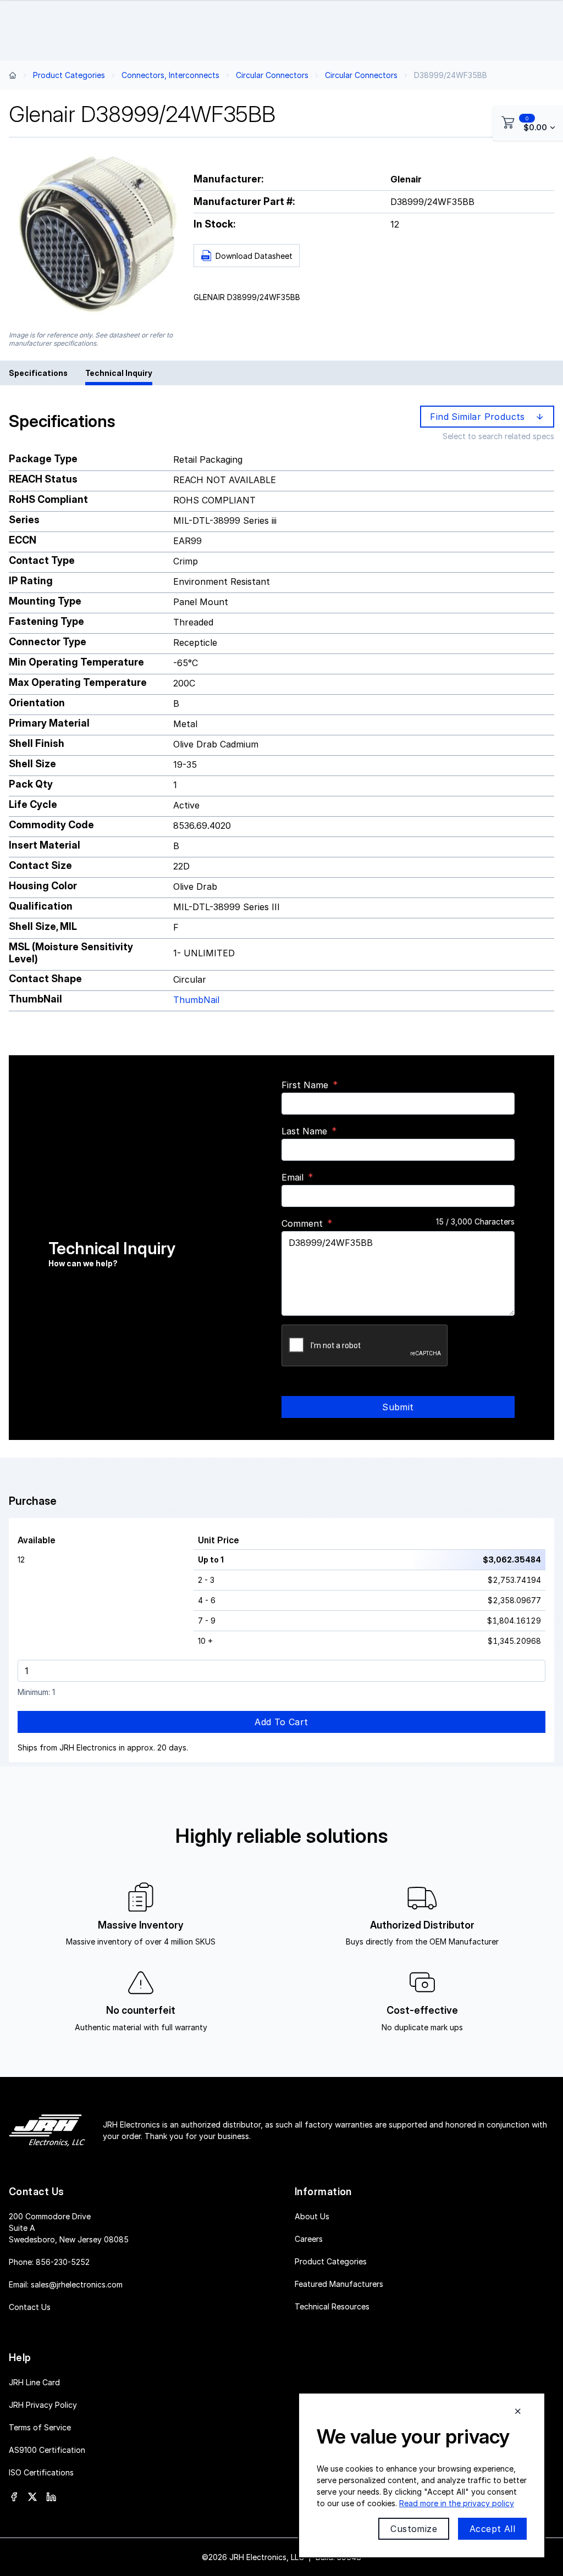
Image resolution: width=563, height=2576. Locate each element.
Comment (302, 1223)
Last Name (304, 1131)
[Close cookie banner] (518, 2411)
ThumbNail (196, 1000)
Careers (309, 2239)
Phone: (49, 2262)
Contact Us (30, 2307)
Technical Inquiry (119, 373)
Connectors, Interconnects (170, 75)
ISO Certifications (41, 2472)
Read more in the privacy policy (457, 2503)
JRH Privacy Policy (43, 2405)
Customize (414, 2529)
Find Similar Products (480, 417)
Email (292, 1177)
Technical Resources (332, 2306)
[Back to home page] (13, 75)
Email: (66, 2284)
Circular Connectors (272, 75)
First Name (305, 1085)
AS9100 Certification (47, 2450)
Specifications (38, 373)
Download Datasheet (254, 256)
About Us (312, 2216)
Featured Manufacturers (339, 2284)
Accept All (492, 2529)
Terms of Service (40, 2427)
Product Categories (69, 75)
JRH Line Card (34, 2382)
